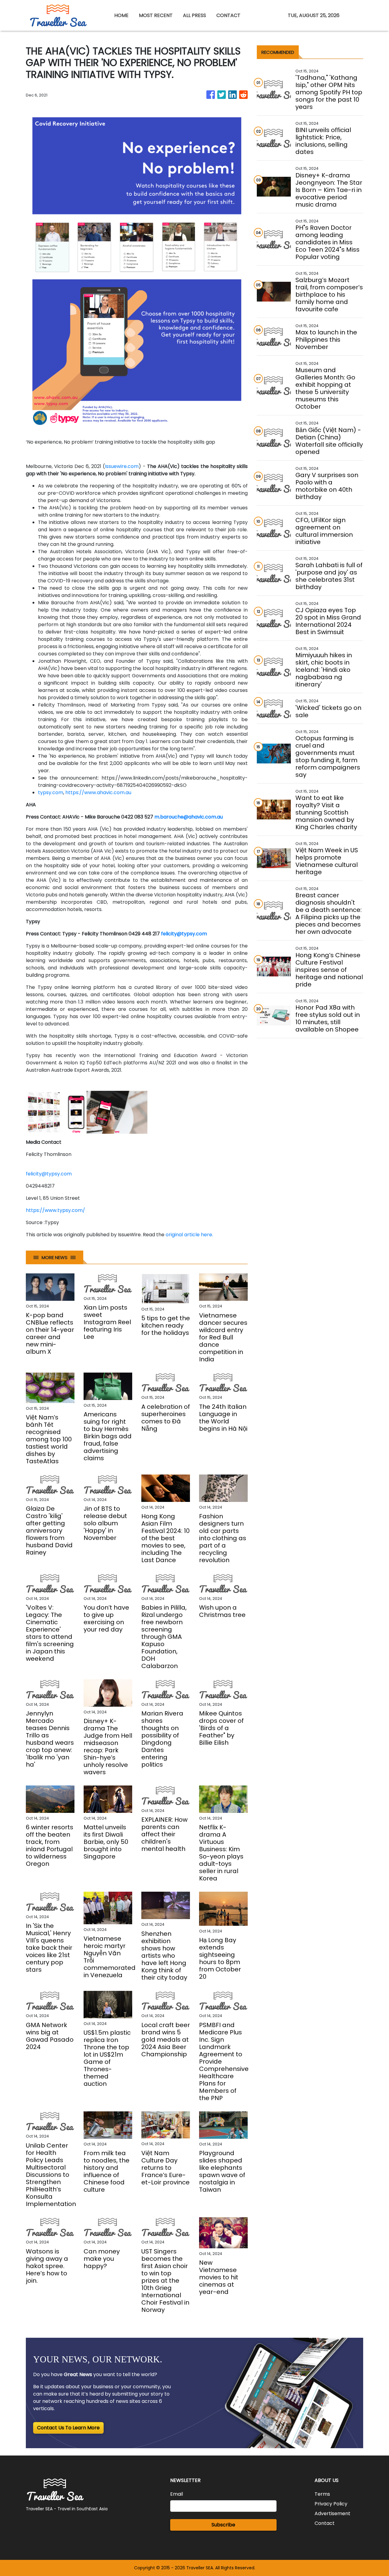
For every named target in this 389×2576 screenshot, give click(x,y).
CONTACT (228, 15)
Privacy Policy (331, 2504)
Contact (325, 2523)
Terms (322, 2494)
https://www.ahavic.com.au (98, 792)
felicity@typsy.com (49, 1174)
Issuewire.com (122, 466)
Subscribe (223, 2525)
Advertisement (332, 2513)
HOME (121, 15)
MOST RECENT (156, 15)
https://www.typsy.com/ (55, 1210)
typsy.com (51, 792)
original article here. (189, 1235)
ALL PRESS (194, 15)
